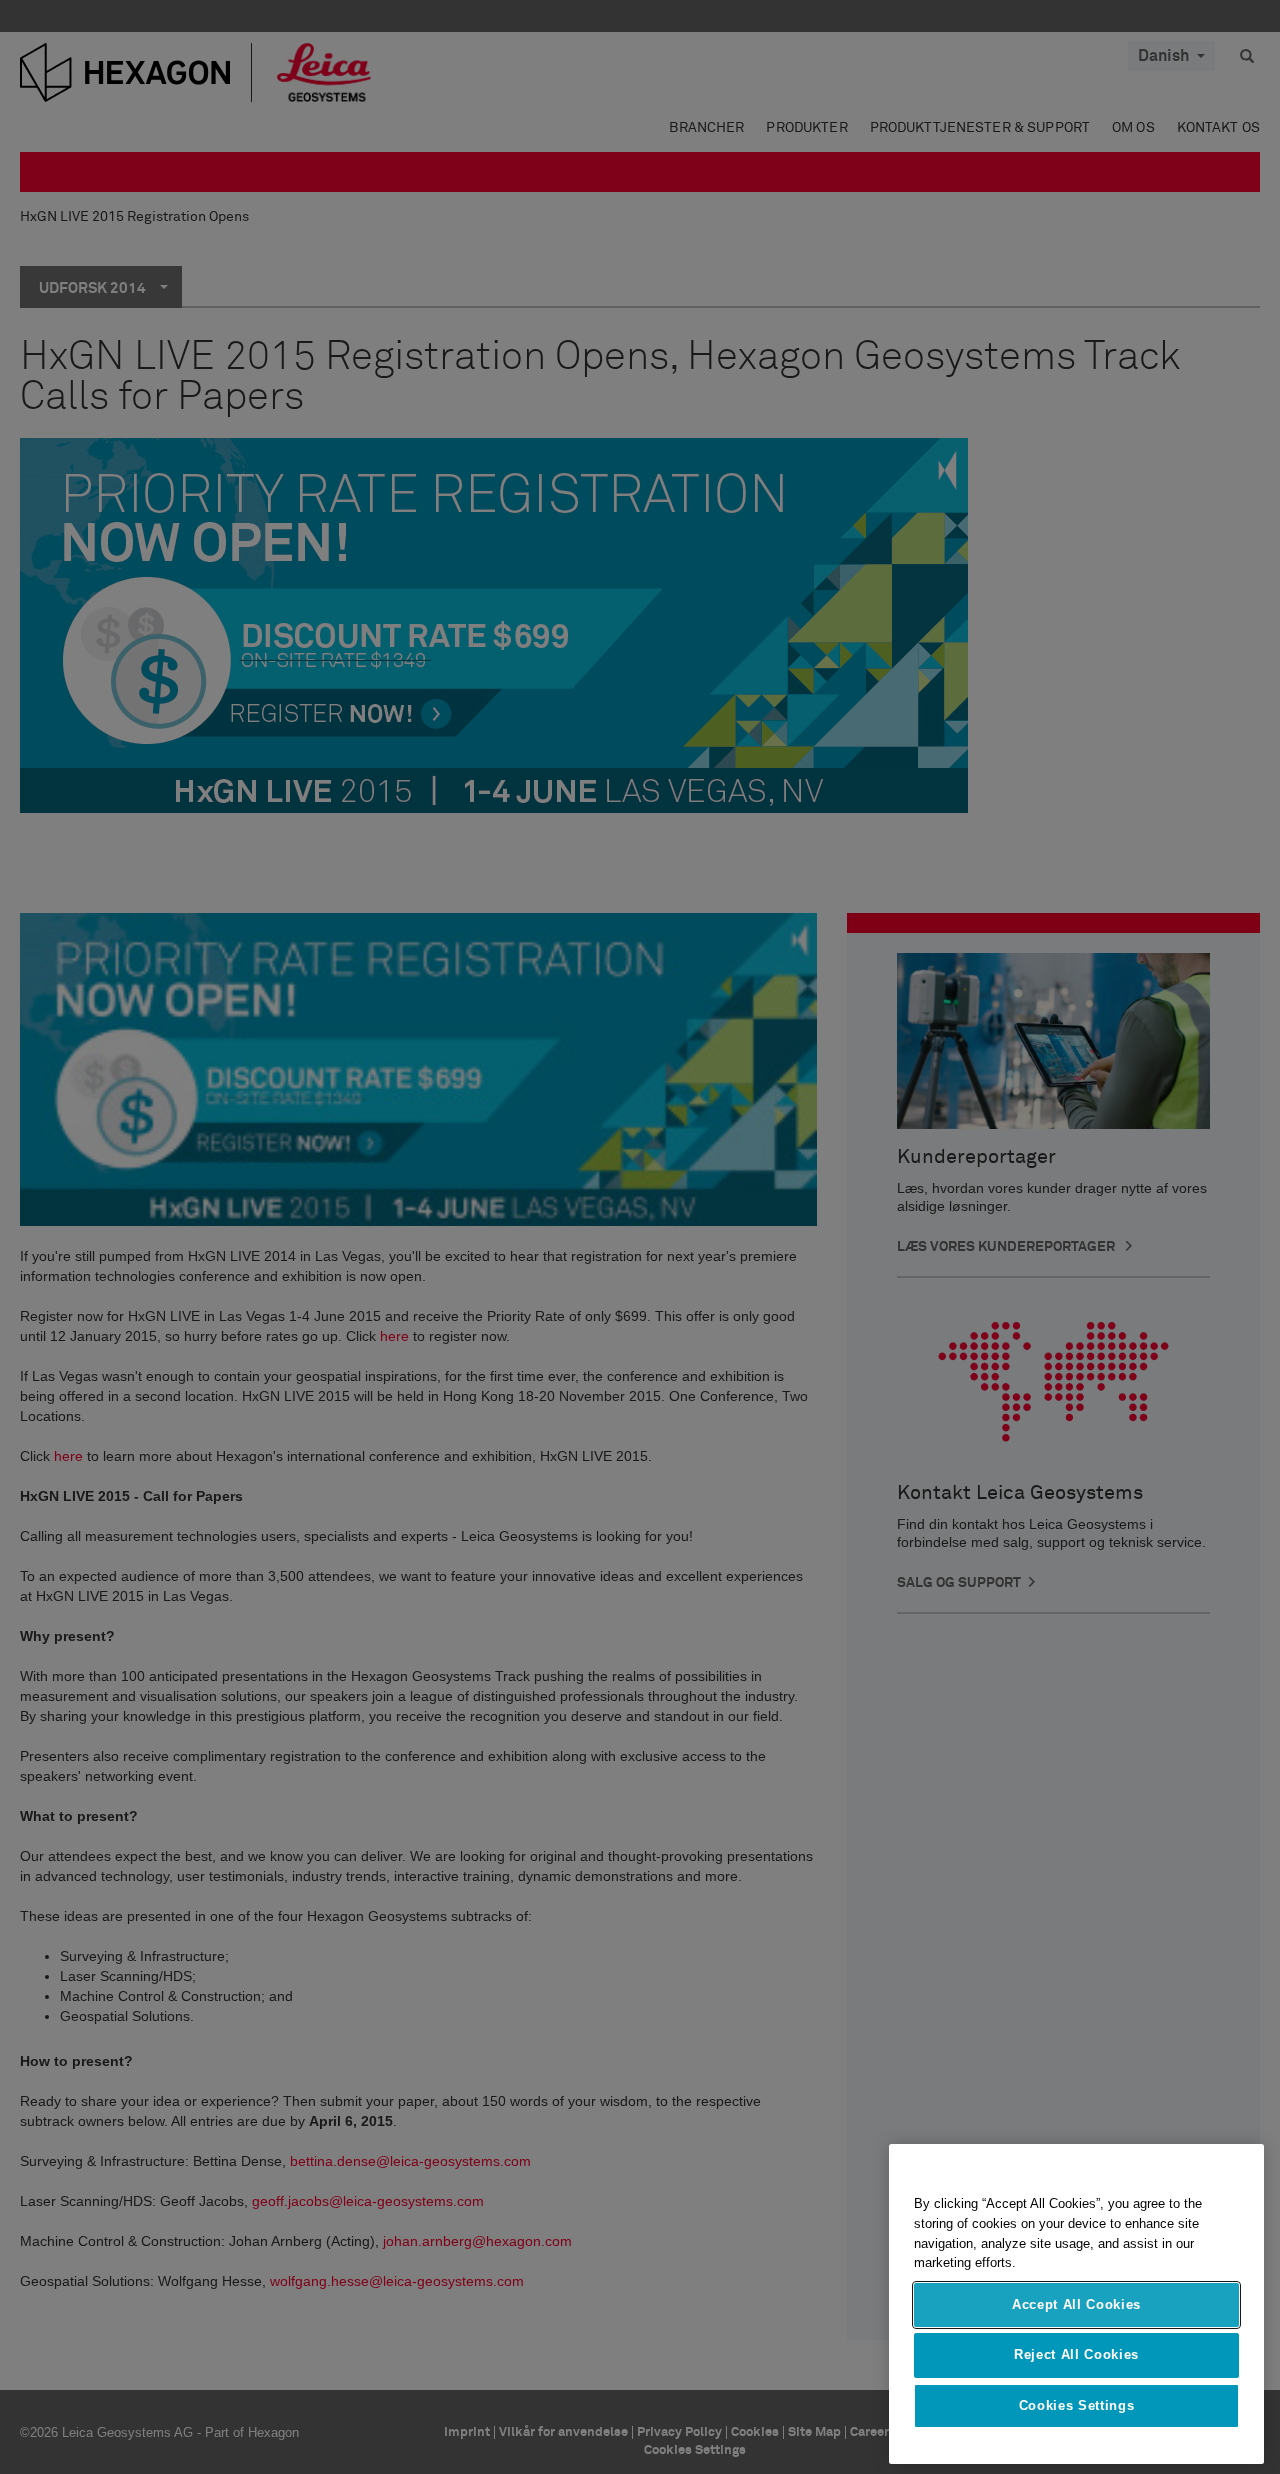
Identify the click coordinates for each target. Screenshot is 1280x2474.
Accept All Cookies (1076, 2304)
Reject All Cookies (1076, 2354)
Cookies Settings (1077, 2405)
